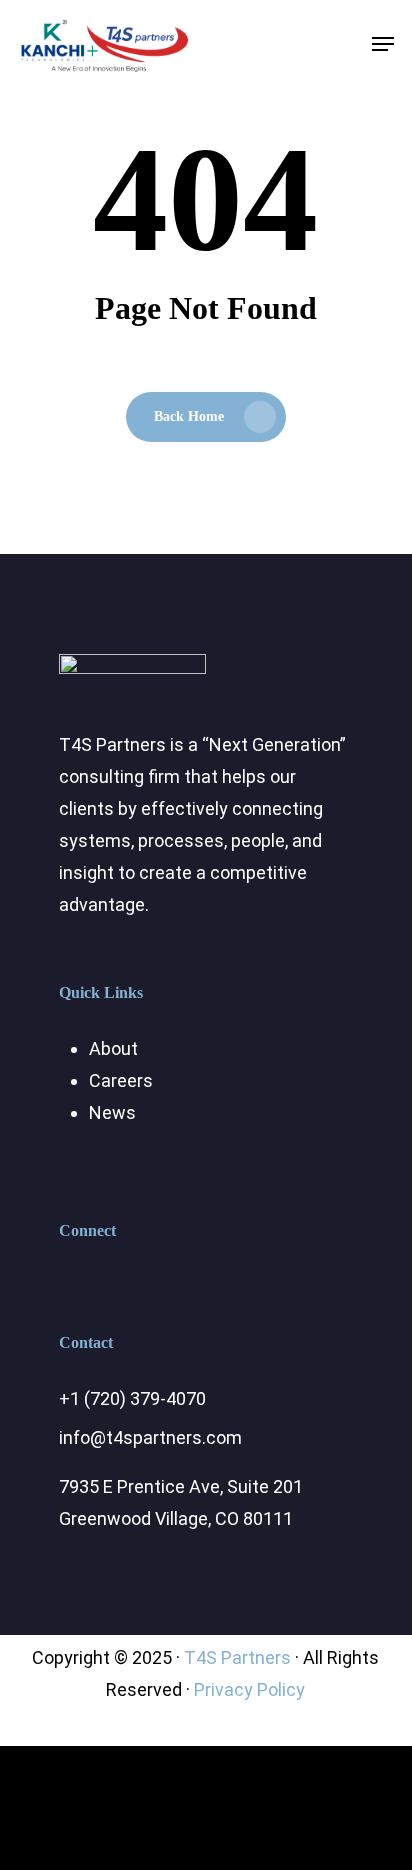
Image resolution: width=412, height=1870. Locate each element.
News (112, 1112)
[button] (383, 44)
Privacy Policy (249, 1689)
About (113, 1048)
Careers (121, 1080)
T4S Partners (237, 1657)
